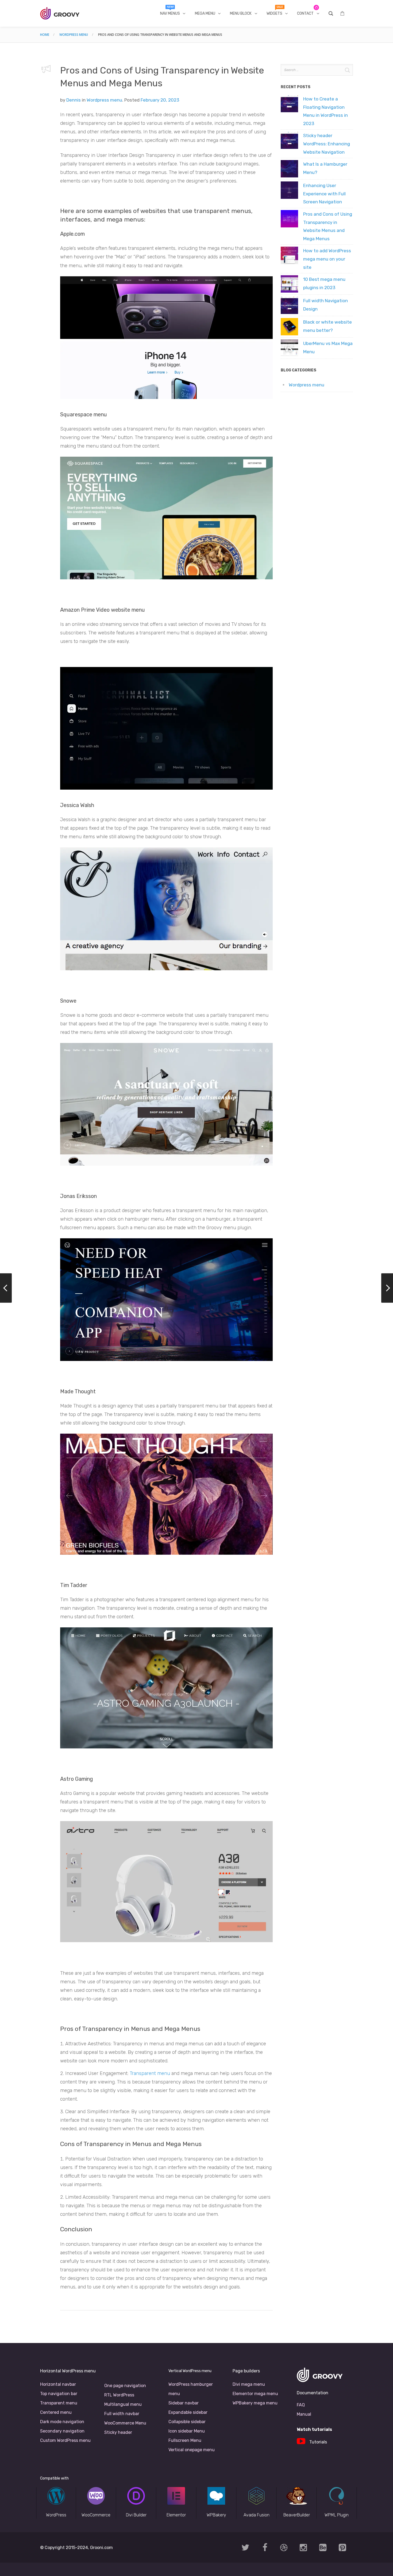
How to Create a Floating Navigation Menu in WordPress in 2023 (325, 111)
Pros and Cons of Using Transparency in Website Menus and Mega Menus (328, 226)
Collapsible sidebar (187, 2422)
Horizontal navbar (58, 2384)
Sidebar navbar (184, 2403)
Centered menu (56, 2412)
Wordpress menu (74, 35)
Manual (304, 2414)
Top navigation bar (59, 2394)
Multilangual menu (123, 2404)
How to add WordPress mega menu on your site (327, 259)
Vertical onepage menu (192, 2450)
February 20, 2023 (160, 100)
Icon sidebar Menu (187, 2431)
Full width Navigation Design (325, 305)
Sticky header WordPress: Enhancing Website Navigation (327, 144)
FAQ (301, 2405)
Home (45, 35)
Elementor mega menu (255, 2394)
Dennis (74, 100)
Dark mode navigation (62, 2422)
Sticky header (118, 2432)
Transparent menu (150, 2073)
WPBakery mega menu (255, 2403)
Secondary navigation (62, 2431)
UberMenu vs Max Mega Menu (328, 348)
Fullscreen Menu (185, 2440)
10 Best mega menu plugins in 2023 (324, 283)
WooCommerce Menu (125, 2423)
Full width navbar (122, 2414)
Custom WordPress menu (65, 2440)
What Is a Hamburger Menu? (325, 168)
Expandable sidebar (188, 2412)
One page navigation (125, 2386)
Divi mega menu (249, 2384)
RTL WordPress (119, 2395)
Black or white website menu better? (327, 326)
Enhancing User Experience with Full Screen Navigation (324, 194)
